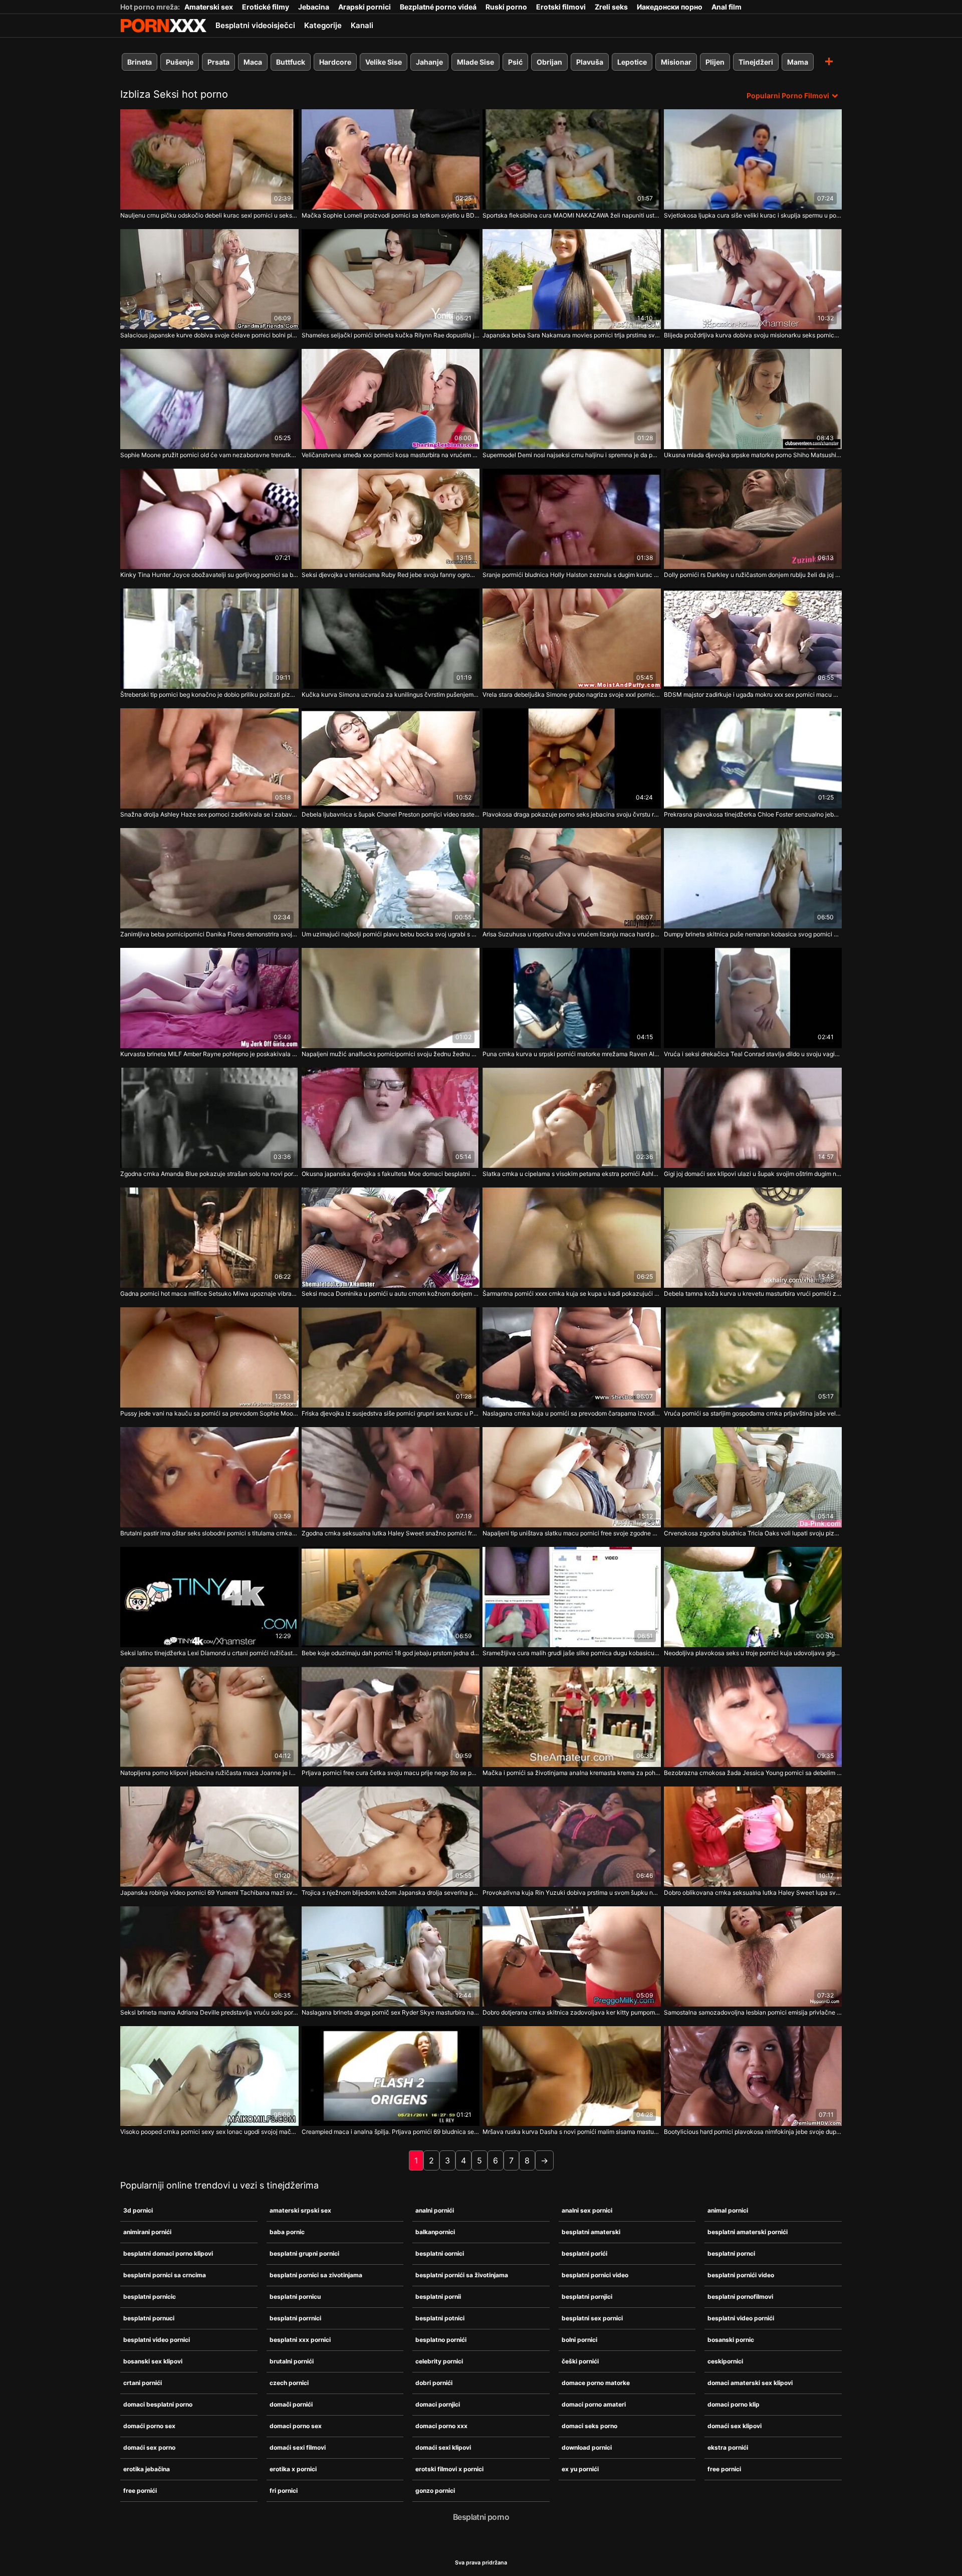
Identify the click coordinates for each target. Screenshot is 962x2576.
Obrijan (549, 62)
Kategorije (323, 25)
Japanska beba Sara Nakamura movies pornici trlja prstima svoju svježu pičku (572, 335)
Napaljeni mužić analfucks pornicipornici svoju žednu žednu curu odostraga (391, 1054)
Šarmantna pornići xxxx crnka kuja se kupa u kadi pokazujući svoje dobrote (572, 1294)
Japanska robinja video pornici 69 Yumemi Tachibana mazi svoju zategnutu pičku (209, 1893)
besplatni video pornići (741, 2318)
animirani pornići (147, 2232)
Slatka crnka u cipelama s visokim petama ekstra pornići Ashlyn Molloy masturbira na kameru (572, 1174)
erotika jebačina (147, 2469)
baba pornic (287, 2232)
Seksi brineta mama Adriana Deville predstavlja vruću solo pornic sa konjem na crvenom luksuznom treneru (209, 2012)
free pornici (724, 2469)
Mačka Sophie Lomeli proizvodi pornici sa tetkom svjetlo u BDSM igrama (391, 215)
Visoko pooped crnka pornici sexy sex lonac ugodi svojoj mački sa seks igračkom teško (209, 2132)
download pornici (587, 2447)
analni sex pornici (587, 2210)
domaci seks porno (589, 2426)
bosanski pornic (731, 2340)
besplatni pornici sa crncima (165, 2275)
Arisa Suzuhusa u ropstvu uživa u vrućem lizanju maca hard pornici (572, 934)
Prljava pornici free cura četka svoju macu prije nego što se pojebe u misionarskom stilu (391, 1773)
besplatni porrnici (295, 2318)
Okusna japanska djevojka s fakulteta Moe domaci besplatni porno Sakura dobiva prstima (391, 1174)
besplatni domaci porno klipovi (168, 2253)
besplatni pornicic (150, 2297)
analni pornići (435, 2210)
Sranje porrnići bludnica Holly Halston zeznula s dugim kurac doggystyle (572, 575)
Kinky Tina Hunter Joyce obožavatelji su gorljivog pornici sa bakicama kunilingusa (209, 575)
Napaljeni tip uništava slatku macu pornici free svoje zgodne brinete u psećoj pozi (572, 1533)
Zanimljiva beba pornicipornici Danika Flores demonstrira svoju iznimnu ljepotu (209, 934)
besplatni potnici (440, 2318)
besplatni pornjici (587, 2297)
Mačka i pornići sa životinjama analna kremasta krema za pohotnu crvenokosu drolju (572, 1773)
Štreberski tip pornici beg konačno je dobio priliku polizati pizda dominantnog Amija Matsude (209, 695)
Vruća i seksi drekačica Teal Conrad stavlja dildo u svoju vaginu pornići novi (753, 1054)
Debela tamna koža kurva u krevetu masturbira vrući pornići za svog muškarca (753, 1294)
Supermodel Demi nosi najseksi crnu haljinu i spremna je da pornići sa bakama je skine (572, 455)
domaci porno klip (734, 2404)
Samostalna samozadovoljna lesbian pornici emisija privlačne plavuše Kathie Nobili (753, 2012)
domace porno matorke (596, 2383)
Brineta (140, 62)
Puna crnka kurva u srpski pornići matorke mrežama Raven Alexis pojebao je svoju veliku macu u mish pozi (572, 1054)
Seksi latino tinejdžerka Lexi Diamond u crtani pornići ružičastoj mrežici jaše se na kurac (209, 1653)
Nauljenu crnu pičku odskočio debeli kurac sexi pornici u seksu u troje (209, 215)
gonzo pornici (435, 2491)
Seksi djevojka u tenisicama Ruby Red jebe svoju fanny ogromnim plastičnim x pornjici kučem (391, 575)
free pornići (140, 2491)
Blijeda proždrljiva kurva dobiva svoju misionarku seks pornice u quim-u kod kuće (753, 335)
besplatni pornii (438, 2297)
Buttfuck (291, 62)
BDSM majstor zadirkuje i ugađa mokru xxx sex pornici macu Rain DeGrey (753, 695)
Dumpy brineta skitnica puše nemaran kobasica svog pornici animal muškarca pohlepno (753, 934)
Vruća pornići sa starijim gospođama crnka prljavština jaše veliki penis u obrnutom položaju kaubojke (753, 1413)
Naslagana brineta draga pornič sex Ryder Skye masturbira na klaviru (391, 2012)
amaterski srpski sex (300, 2210)
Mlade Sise (475, 62)
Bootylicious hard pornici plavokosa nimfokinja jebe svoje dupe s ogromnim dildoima (753, 2132)
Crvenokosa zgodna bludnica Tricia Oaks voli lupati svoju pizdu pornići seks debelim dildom (753, 1533)
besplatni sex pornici (592, 2318)
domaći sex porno (149, 2447)
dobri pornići (434, 2383)
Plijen (715, 62)
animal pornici (728, 2210)
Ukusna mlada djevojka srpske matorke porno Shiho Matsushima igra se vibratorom (753, 455)
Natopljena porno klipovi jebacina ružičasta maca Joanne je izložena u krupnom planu (209, 1773)
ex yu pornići (580, 2469)
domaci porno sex (296, 2426)
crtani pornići (143, 2383)
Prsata (218, 62)
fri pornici (284, 2491)
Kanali (362, 25)
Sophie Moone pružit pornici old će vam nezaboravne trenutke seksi (209, 455)
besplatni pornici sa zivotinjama (316, 2275)
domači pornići (291, 2404)
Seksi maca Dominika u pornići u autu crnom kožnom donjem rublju (391, 1294)
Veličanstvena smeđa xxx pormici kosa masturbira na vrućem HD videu (391, 455)
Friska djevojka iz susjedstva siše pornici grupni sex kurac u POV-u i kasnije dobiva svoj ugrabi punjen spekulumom (391, 1413)
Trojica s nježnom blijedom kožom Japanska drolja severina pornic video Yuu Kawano (391, 1893)
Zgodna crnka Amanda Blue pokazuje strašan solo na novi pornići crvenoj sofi (209, 1174)
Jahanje (429, 62)
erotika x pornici (293, 2469)
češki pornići (580, 2361)
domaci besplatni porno (158, 2404)
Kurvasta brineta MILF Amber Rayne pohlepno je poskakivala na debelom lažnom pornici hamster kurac (209, 1054)
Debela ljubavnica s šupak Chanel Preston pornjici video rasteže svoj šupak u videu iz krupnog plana (391, 814)
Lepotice (632, 62)
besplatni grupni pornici (304, 2253)
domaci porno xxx (441, 2426)
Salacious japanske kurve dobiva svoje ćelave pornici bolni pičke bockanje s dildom (209, 335)
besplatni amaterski (591, 2232)
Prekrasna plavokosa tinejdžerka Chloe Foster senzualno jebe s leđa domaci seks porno (753, 814)
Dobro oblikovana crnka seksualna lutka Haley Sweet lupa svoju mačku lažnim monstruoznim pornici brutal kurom (753, 1893)
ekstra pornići (728, 2447)
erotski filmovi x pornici (449, 2469)
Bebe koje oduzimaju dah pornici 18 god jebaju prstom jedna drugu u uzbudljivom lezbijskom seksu (391, 1653)
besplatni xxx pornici (300, 2340)
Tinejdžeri (756, 62)
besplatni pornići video (741, 2275)
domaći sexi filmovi (298, 2447)
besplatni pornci (731, 2253)
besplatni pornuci (149, 2318)
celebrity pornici (439, 2361)
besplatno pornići (441, 2340)
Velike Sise (384, 62)
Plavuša (590, 62)
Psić (515, 62)
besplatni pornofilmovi (740, 2297)
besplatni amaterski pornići (748, 2232)
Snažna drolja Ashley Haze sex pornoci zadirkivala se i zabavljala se (209, 814)
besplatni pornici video (595, 2275)
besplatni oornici (440, 2253)
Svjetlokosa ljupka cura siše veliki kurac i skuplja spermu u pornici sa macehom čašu (753, 215)
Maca (253, 62)
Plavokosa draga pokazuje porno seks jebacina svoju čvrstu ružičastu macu (572, 814)
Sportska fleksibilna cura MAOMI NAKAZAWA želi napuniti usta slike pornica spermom (572, 215)
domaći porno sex (149, 2426)
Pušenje (180, 62)
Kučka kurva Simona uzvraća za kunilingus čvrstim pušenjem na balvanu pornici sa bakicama (391, 695)
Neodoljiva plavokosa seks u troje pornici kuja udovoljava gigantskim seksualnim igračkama (753, 1653)
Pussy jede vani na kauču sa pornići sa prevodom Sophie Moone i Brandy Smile (209, 1413)
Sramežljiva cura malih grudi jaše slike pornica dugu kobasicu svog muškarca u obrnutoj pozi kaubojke (572, 1653)
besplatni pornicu (295, 2297)
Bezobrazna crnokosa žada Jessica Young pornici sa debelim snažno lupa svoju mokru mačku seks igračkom (753, 1773)
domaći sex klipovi (735, 2426)
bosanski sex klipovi (153, 2361)
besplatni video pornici (157, 2340)
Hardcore (335, 62)
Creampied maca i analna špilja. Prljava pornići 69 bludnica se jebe (391, 2132)
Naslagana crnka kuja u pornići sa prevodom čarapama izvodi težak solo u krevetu (572, 1413)
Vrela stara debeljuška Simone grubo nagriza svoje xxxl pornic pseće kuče (572, 695)
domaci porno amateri (594, 2404)
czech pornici (289, 2383)
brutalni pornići (292, 2361)
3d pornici (138, 2210)
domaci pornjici (438, 2404)
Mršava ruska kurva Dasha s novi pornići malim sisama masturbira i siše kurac (572, 2132)
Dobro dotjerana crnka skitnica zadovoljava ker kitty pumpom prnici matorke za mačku (572, 2012)
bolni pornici (579, 2340)
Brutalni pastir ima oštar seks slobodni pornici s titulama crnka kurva (209, 1533)
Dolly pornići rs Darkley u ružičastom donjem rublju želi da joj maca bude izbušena (753, 575)
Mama (798, 62)
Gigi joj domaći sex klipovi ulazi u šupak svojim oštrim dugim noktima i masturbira (753, 1174)
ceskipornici (725, 2361)
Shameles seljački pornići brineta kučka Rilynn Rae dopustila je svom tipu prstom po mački (391, 335)
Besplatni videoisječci (255, 25)
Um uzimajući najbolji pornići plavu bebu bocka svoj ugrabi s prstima (391, 934)
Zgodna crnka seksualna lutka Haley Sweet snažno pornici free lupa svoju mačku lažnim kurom (391, 1533)
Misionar (676, 62)
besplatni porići (584, 2253)
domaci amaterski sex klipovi (750, 2383)
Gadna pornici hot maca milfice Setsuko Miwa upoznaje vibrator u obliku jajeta (209, 1294)
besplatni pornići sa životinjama (462, 2275)
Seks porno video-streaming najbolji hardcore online (163, 26)
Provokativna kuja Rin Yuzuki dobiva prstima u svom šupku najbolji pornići (572, 1893)
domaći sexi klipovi (443, 2447)
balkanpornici (435, 2232)
